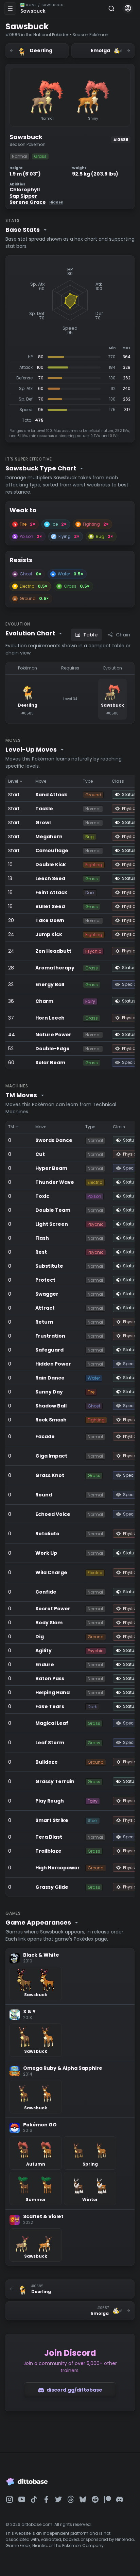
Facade (45, 1436)
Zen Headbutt (53, 951)
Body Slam (49, 1623)
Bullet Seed (50, 906)
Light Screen (52, 1224)
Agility (43, 1651)
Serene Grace (36, 202)
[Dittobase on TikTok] (34, 2499)
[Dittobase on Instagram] (10, 2499)
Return (44, 1322)
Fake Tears (50, 1706)
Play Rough (50, 1801)
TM (11, 1127)
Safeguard (49, 1350)
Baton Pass (50, 1678)
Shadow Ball (51, 1406)
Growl (43, 823)
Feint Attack (51, 892)
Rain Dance (50, 1378)
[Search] (111, 9)
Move (41, 781)
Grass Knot (50, 1475)
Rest (41, 1252)
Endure (45, 1664)
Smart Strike (52, 1820)
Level (13, 781)
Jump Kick (49, 934)
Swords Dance (54, 1140)
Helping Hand (52, 1692)
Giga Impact (51, 1456)
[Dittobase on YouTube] (22, 2499)
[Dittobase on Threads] (71, 2499)
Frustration (50, 1336)
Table (90, 635)
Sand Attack (51, 795)
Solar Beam (50, 1063)
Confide (46, 1592)
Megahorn (49, 837)
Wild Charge (51, 1572)
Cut (40, 1154)
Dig (40, 1637)
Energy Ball (50, 984)
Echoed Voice (53, 1514)
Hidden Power (53, 1364)
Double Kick (51, 864)
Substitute (49, 1266)
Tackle (44, 809)
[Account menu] (128, 9)
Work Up (46, 1553)
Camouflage (52, 850)
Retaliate (47, 1534)
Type (88, 781)
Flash (42, 1238)
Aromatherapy (55, 968)
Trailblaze (48, 1851)
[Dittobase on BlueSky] (83, 2499)
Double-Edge (52, 1049)
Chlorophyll (25, 190)
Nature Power (53, 1035)
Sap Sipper (23, 196)
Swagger (47, 1294)
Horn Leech (50, 1018)
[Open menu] (10, 9)
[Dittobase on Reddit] (95, 2499)
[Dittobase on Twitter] (58, 2499)
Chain (123, 635)
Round (44, 1495)
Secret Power (53, 1609)
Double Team (53, 1210)
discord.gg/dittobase (74, 2390)
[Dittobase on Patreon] (107, 2499)
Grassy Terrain (55, 1781)
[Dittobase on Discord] (120, 2499)
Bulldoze (47, 1762)
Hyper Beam (51, 1168)
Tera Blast (49, 1837)
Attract (45, 1308)
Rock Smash (51, 1420)
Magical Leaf (52, 1723)
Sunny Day (49, 1392)
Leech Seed (50, 878)
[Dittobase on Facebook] (46, 2499)
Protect (45, 1280)
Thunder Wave (55, 1182)
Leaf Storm (50, 1743)
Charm (44, 1001)
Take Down (50, 920)
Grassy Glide (52, 1887)
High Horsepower (58, 1868)
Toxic (42, 1196)
